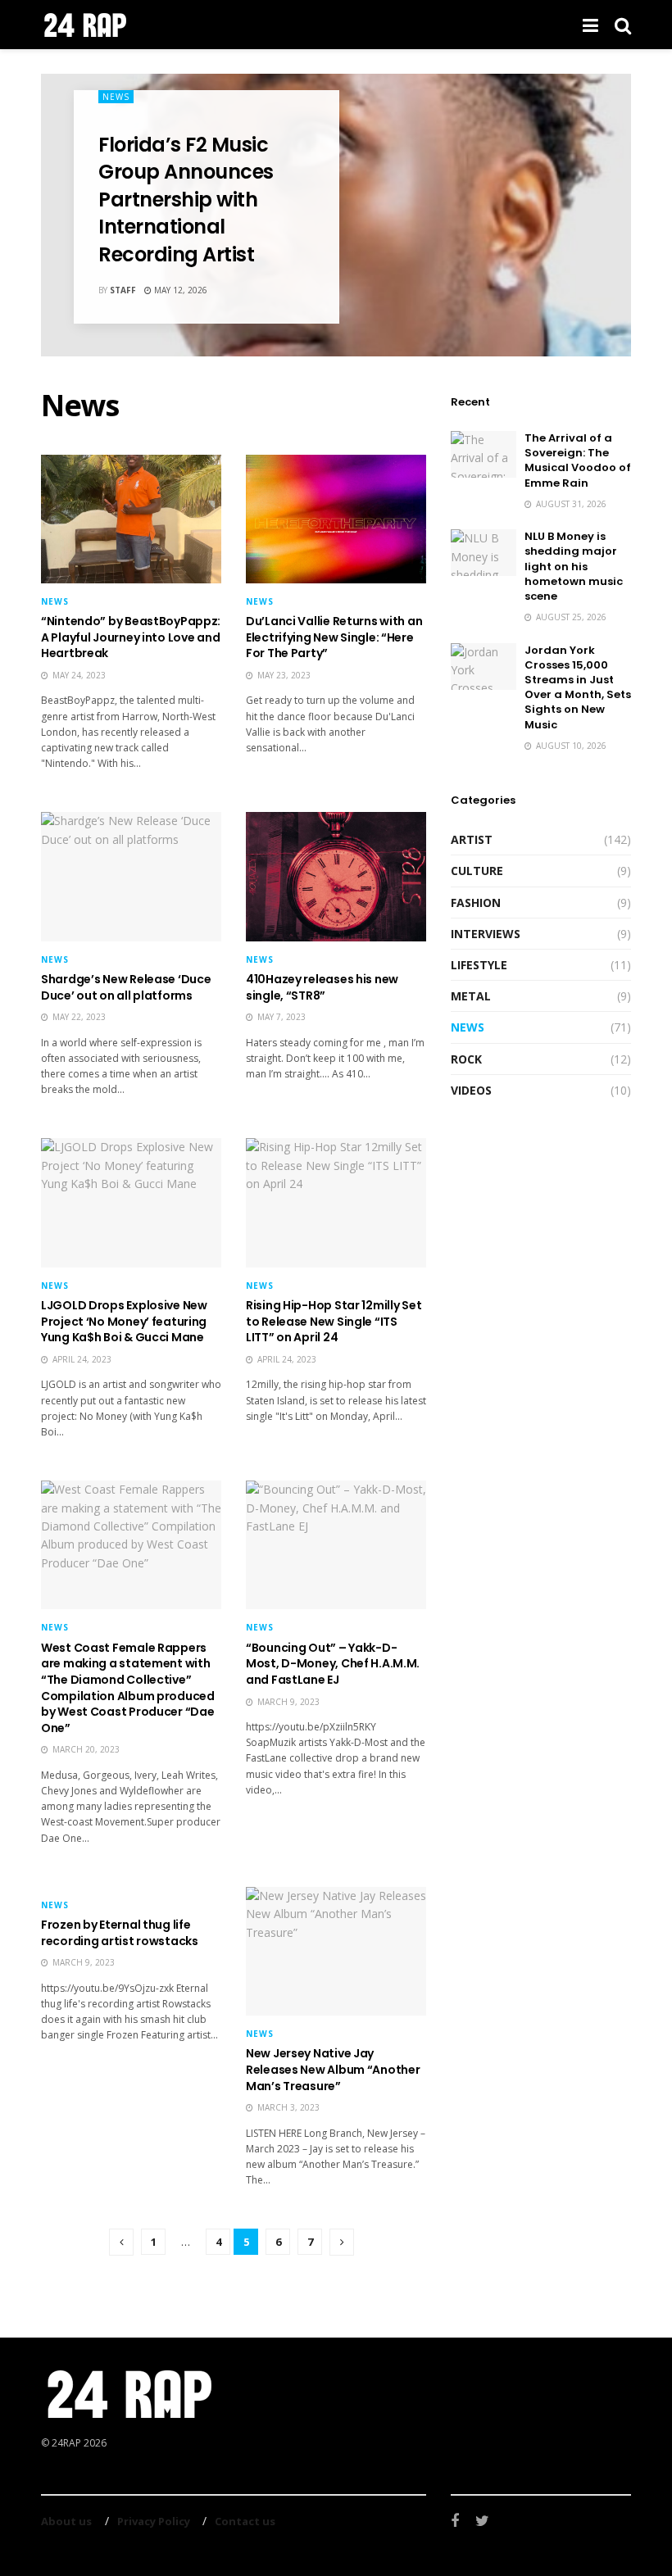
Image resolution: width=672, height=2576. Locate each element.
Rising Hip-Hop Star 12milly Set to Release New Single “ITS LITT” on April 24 (334, 1321)
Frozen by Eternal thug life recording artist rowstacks (120, 1933)
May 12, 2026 (179, 290)
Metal (471, 996)
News (116, 97)
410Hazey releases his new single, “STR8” (322, 987)
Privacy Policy (154, 2521)
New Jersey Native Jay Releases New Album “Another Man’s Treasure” (333, 2069)
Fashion (476, 903)
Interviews (486, 934)
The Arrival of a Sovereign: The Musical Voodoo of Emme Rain (578, 460)
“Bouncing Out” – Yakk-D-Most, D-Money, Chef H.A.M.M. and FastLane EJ (333, 1664)
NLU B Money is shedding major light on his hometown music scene (574, 566)
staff (123, 290)
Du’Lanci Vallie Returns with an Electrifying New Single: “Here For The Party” (334, 637)
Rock (466, 1059)
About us (66, 2521)
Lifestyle (479, 965)
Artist (472, 839)
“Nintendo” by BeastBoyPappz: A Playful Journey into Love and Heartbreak (131, 637)
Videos (471, 1090)
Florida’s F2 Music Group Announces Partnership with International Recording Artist (186, 200)
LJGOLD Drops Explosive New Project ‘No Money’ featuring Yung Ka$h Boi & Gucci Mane (124, 1321)
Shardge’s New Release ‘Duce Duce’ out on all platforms (126, 987)
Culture (477, 871)
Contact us (245, 2521)
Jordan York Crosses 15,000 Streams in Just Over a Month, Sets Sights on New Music (578, 687)
